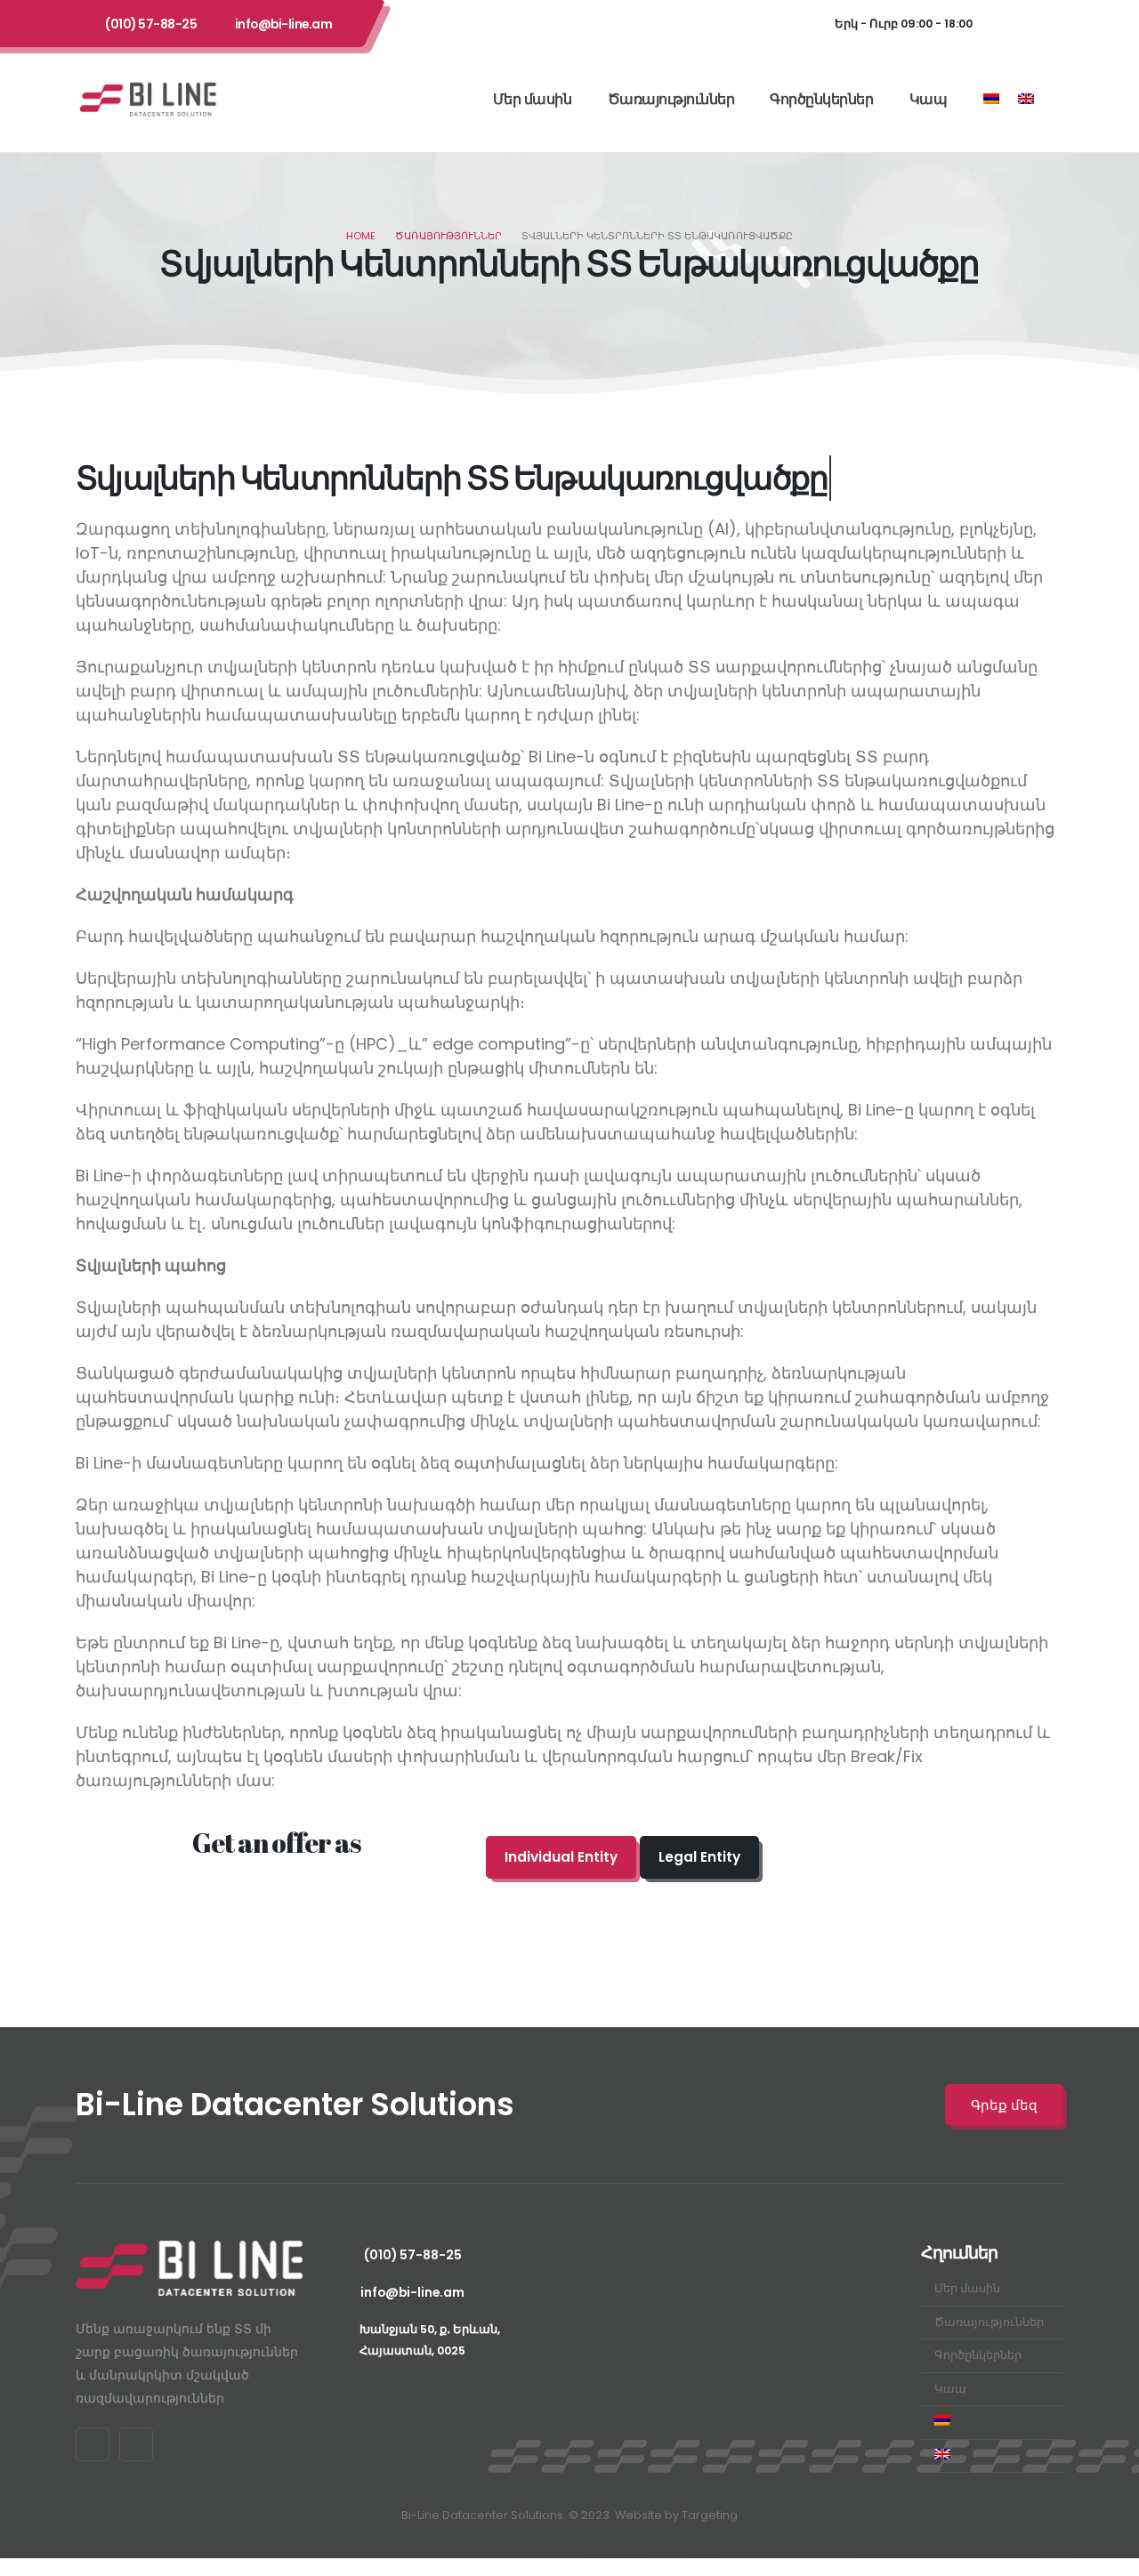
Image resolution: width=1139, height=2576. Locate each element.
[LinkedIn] (1046, 24)
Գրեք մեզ (1004, 2105)
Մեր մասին (533, 99)
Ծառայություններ (671, 99)
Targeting (710, 2515)
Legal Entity (699, 1857)
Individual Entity (561, 1857)
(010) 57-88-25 (151, 24)
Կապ (929, 99)
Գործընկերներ (821, 99)
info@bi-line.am (284, 24)
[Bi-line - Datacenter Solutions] (148, 99)
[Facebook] (1008, 24)
